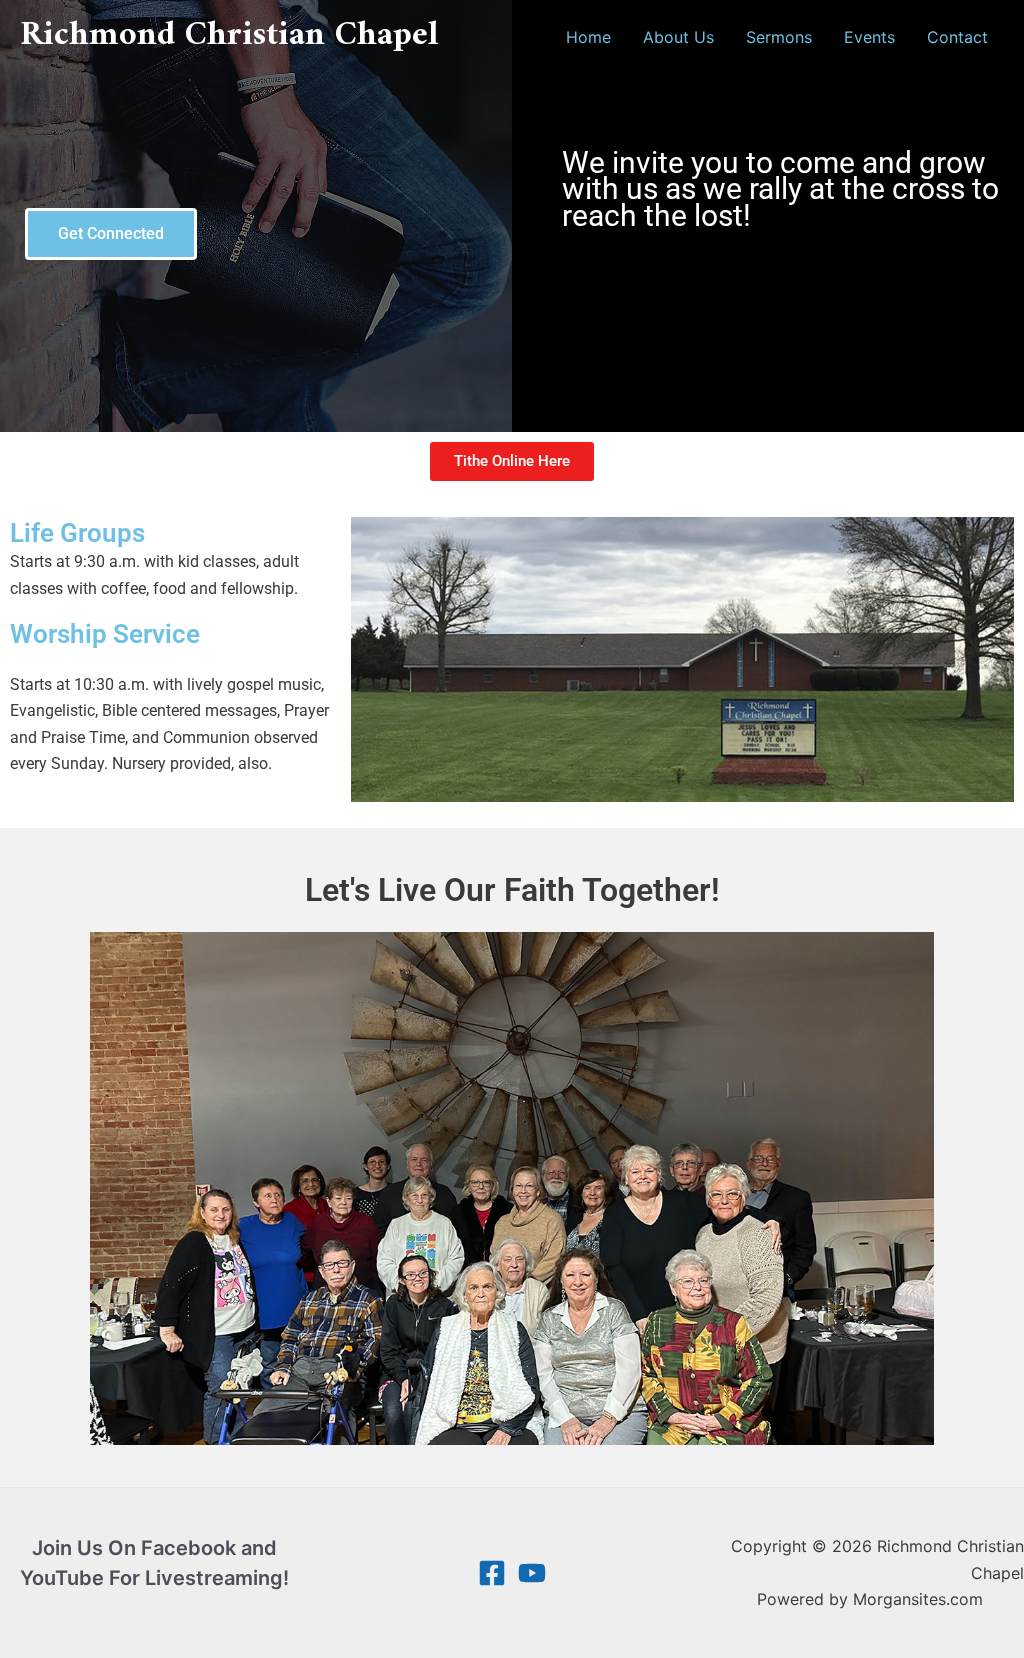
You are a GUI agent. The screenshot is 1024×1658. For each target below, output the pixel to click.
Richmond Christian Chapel (229, 36)
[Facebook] (492, 1573)
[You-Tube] (532, 1573)
